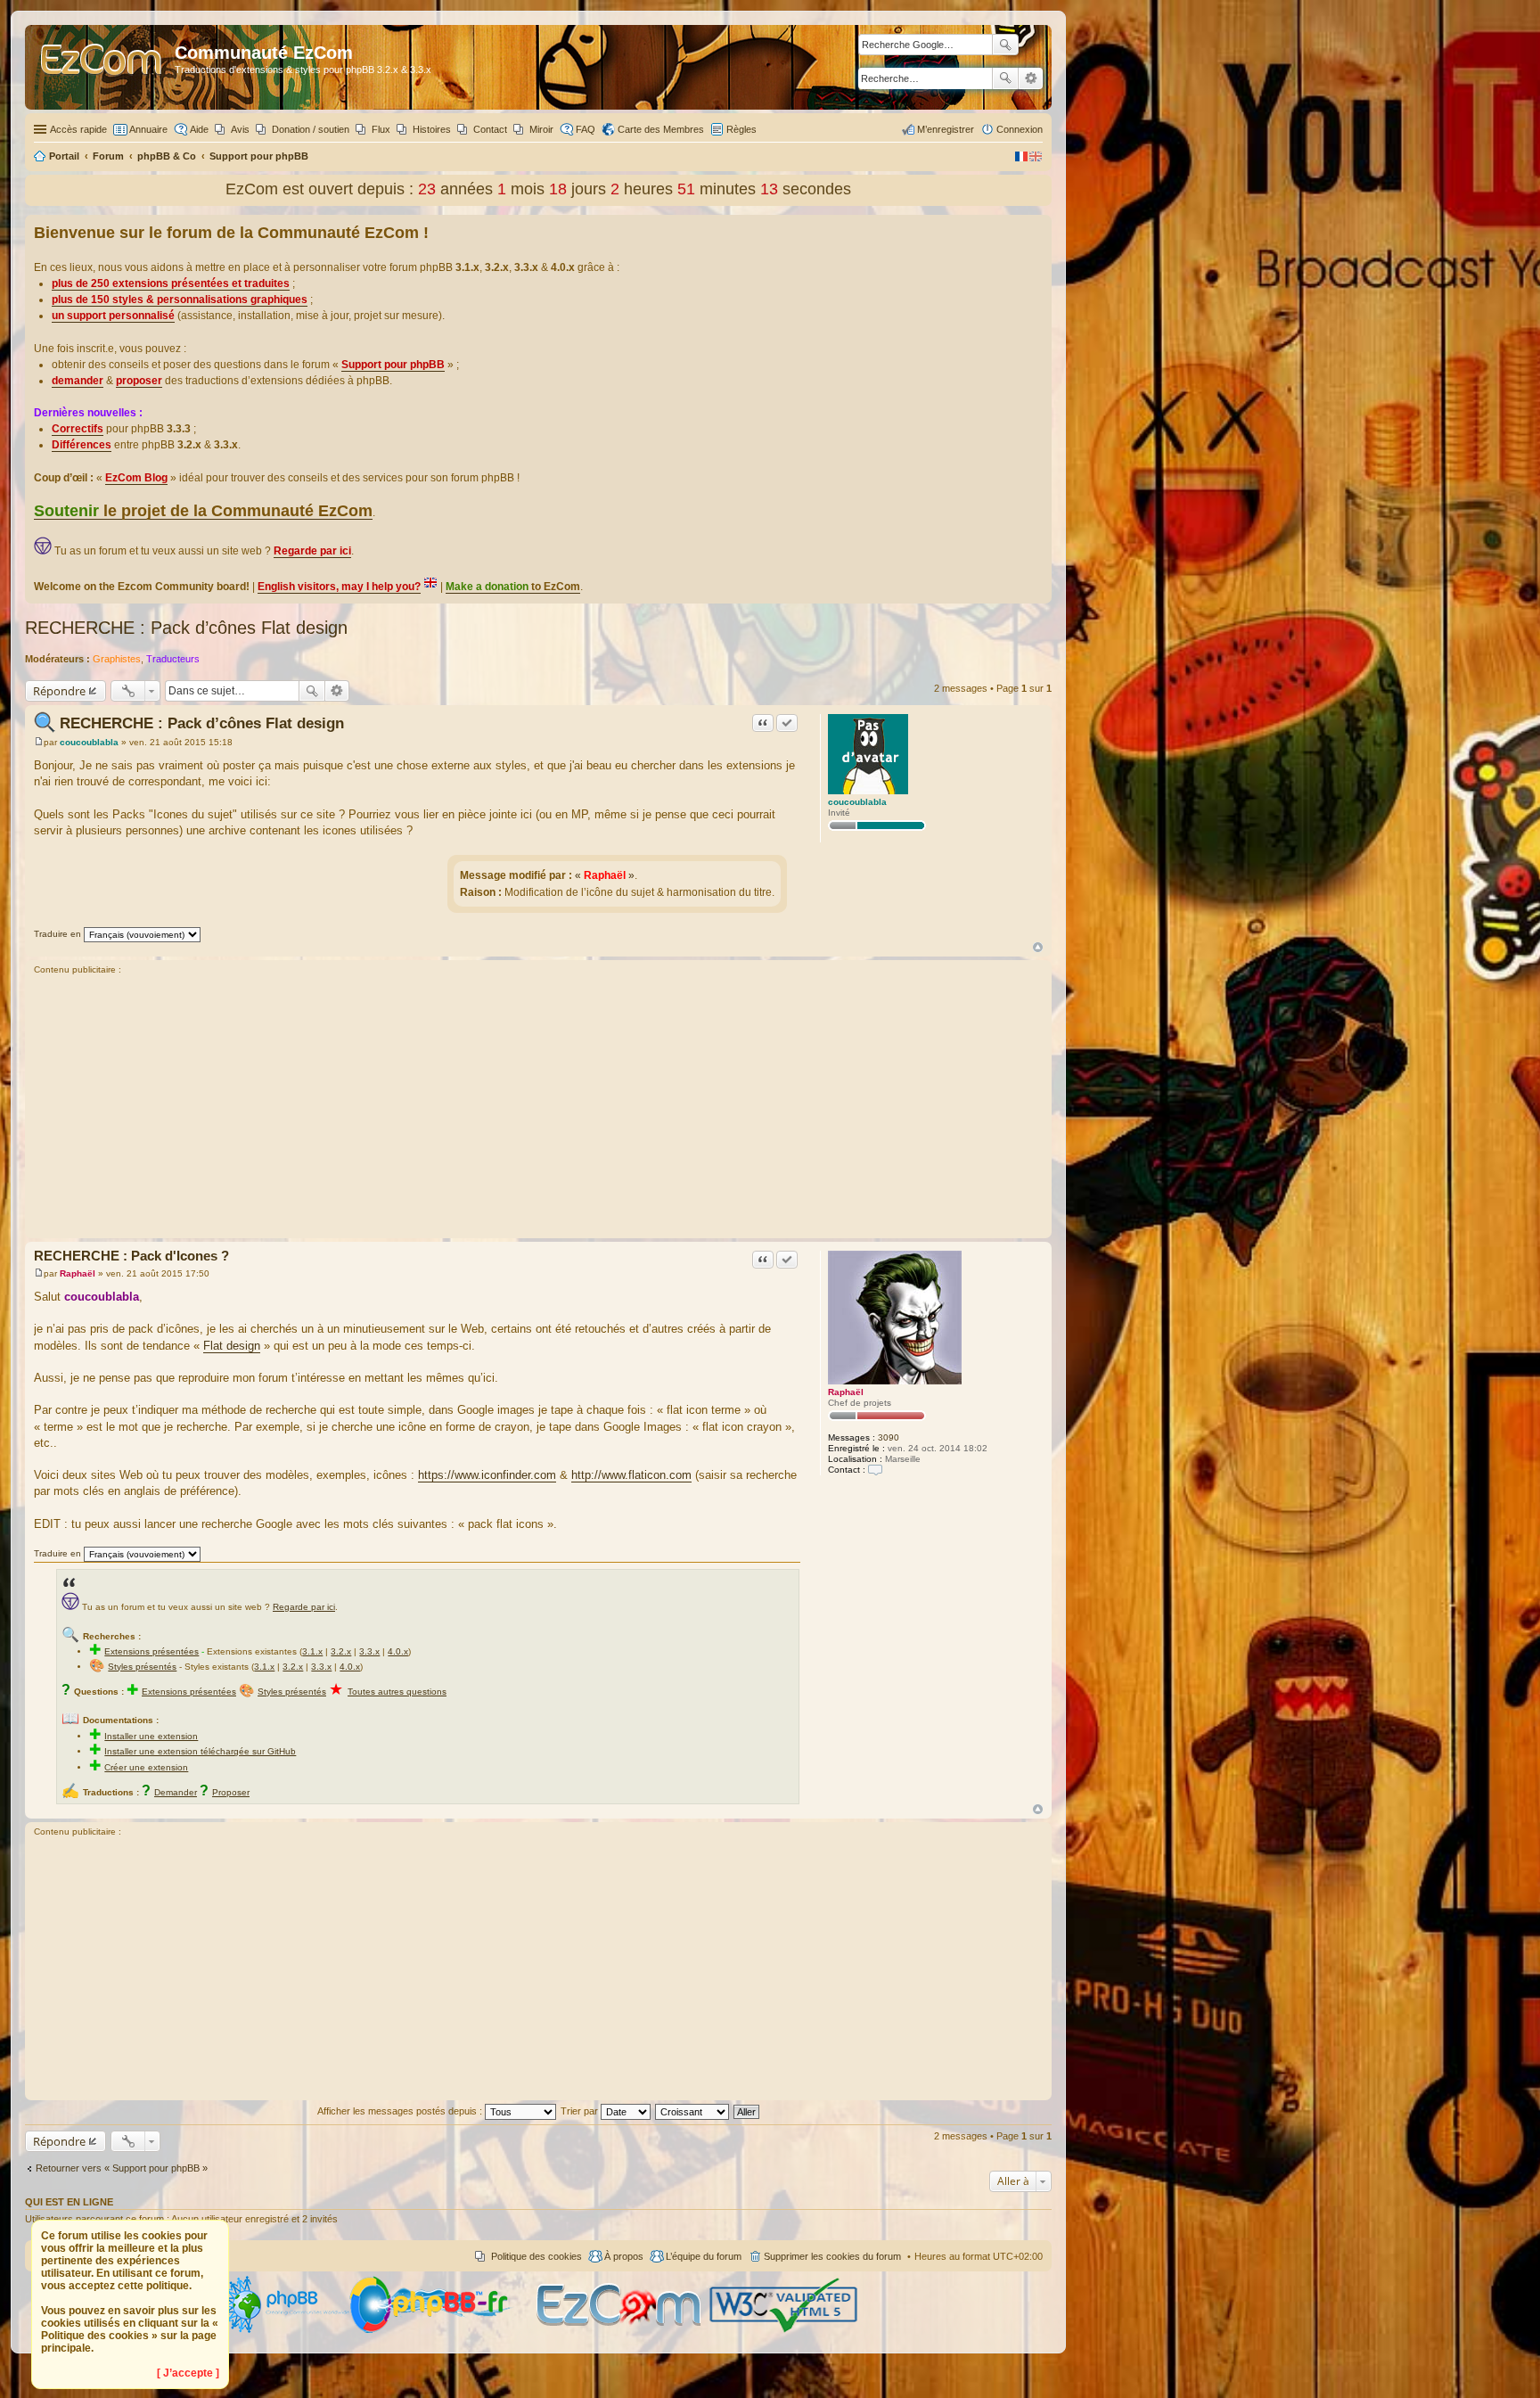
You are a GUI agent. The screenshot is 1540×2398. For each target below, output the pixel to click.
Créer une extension (146, 1767)
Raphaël (846, 1392)
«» (605, 875)
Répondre (59, 691)
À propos (624, 2256)
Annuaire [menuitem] (148, 129)
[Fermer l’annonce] (1037, 229)
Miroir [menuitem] (541, 129)
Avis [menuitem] (240, 129)
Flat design (232, 1346)
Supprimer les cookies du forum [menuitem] (832, 2256)
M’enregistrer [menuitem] (946, 129)
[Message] (39, 742)
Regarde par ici (304, 1607)
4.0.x (398, 1651)
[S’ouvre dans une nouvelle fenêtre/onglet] (284, 2330)
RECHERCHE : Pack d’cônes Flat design (186, 628)
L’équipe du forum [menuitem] (704, 2256)
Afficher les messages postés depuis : (401, 2111)
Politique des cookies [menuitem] (537, 2256)
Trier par (581, 2111)
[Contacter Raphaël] (875, 1470)
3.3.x (369, 1651)
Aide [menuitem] (199, 129)
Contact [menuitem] (490, 129)
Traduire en (57, 934)
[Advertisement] (538, 1109)
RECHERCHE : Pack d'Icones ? (131, 1256)
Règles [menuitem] (741, 129)
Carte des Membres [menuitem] (661, 129)
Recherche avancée (1031, 78)
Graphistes (117, 659)
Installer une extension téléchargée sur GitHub (200, 1751)
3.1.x (312, 1651)
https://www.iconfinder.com (487, 1475)
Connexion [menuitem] (1020, 129)
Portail (64, 156)
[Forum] (102, 67)
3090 (889, 1437)
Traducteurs (173, 659)
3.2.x (341, 1651)
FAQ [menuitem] (586, 129)
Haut (1038, 947)
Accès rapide (78, 129)
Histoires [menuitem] (432, 129)
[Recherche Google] (1005, 45)
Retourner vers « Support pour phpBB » (122, 2168)
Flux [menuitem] (381, 129)
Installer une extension (151, 1736)
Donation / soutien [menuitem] (311, 129)
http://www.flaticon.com (631, 1475)
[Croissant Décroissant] (693, 2111)
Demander (176, 1792)
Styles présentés (142, 1667)
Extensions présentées (152, 1651)
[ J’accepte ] (188, 2373)
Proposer (231, 1792)
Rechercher (1005, 78)
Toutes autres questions (397, 1692)
